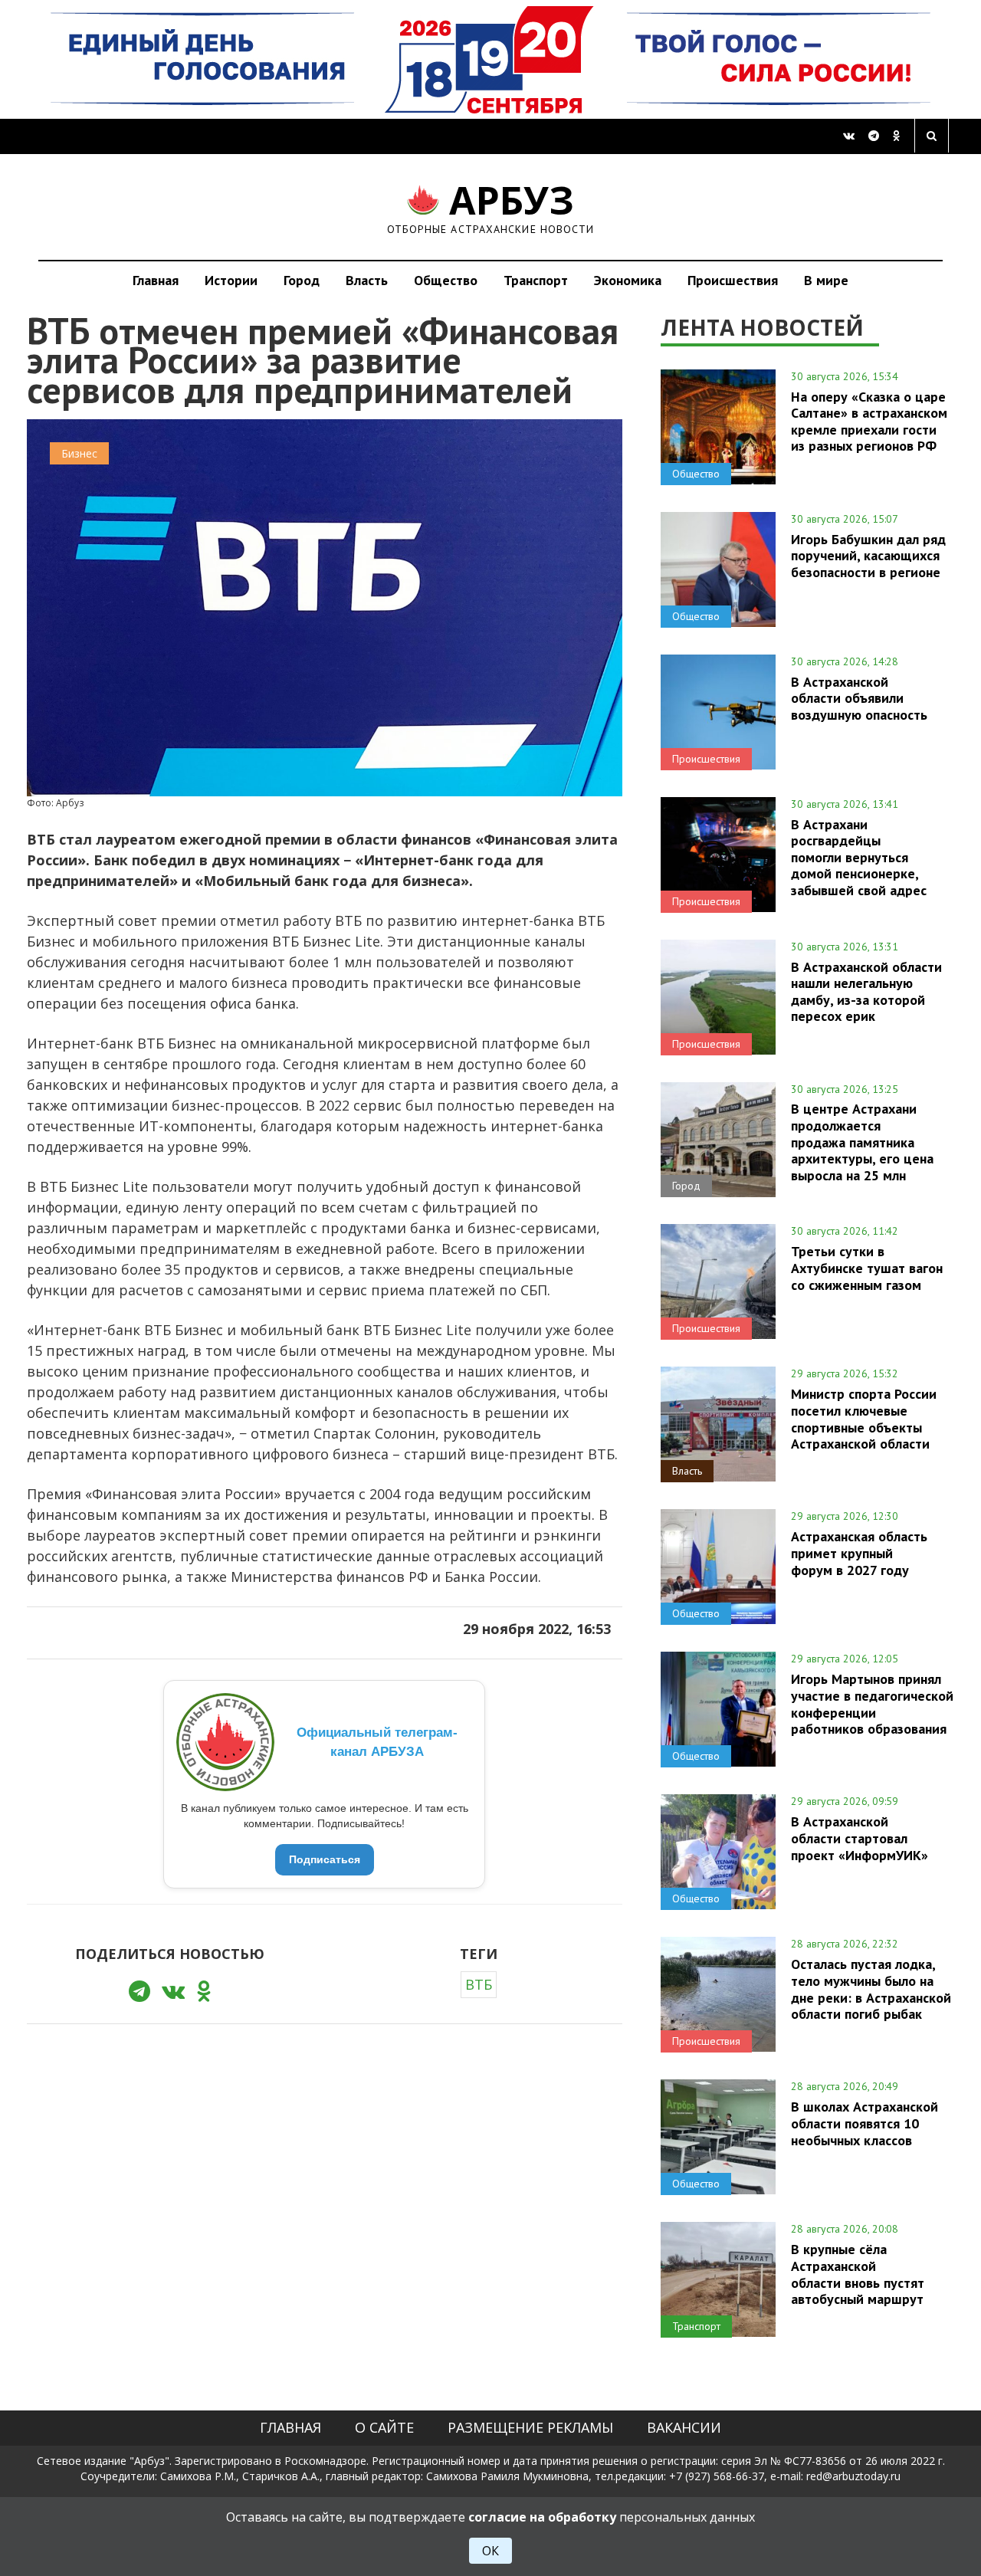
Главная (156, 280)
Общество (446, 280)
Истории (231, 280)
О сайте (384, 2427)
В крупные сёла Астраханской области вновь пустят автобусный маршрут (858, 2274)
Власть (367, 280)
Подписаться (325, 1859)
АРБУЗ (491, 207)
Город (302, 280)
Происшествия (733, 280)
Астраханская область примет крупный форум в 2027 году (859, 1553)
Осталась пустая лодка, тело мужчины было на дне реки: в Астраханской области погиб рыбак (871, 1989)
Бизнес (79, 453)
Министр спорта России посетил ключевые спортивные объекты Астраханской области (864, 1418)
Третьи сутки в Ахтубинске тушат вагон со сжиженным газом (867, 1268)
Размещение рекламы (530, 2427)
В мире (826, 280)
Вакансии (684, 2427)
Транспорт (536, 280)
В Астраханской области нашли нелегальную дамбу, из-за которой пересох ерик (866, 991)
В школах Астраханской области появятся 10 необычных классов (865, 2123)
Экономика (628, 280)
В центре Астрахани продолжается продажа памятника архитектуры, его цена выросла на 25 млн (862, 1142)
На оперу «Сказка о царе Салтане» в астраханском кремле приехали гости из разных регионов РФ (869, 421)
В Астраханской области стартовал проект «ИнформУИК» (860, 1838)
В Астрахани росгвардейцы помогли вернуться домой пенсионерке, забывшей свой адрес (859, 857)
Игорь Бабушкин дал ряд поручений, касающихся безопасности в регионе (868, 556)
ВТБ (479, 1984)
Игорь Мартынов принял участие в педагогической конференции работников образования (872, 1703)
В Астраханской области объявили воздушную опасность (859, 698)
